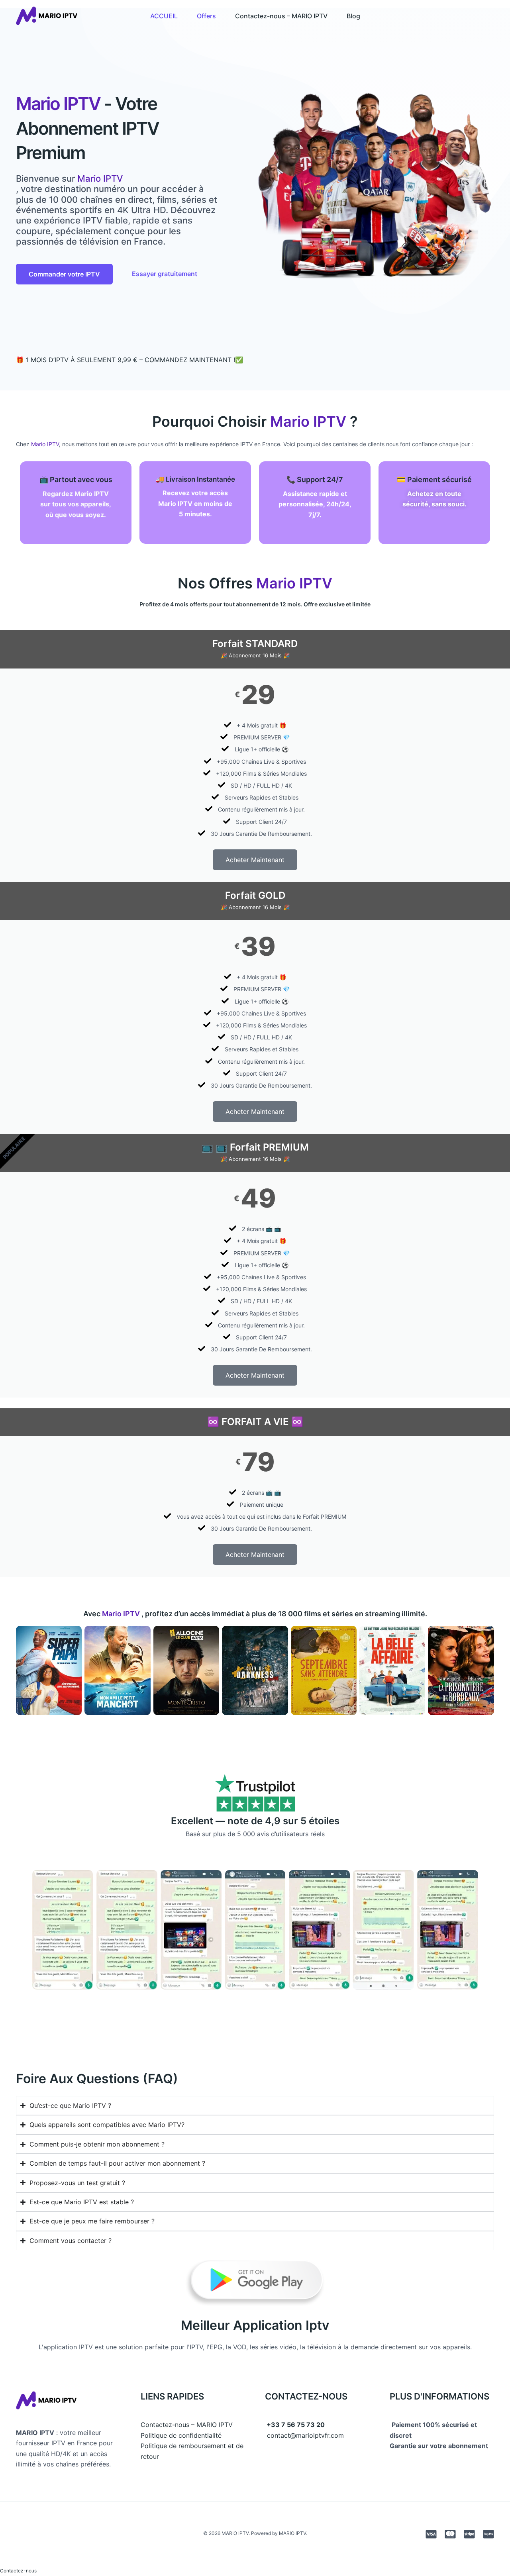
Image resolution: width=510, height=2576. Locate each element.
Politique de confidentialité (181, 2435)
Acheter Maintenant (255, 860)
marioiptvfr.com (320, 2435)
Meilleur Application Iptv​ (255, 2325)
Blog (353, 16)
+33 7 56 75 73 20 (296, 2425)
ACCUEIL (164, 16)
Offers (206, 16)
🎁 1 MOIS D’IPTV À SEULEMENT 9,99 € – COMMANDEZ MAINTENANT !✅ (129, 360)
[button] (18, 2571)
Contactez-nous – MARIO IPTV (281, 16)
